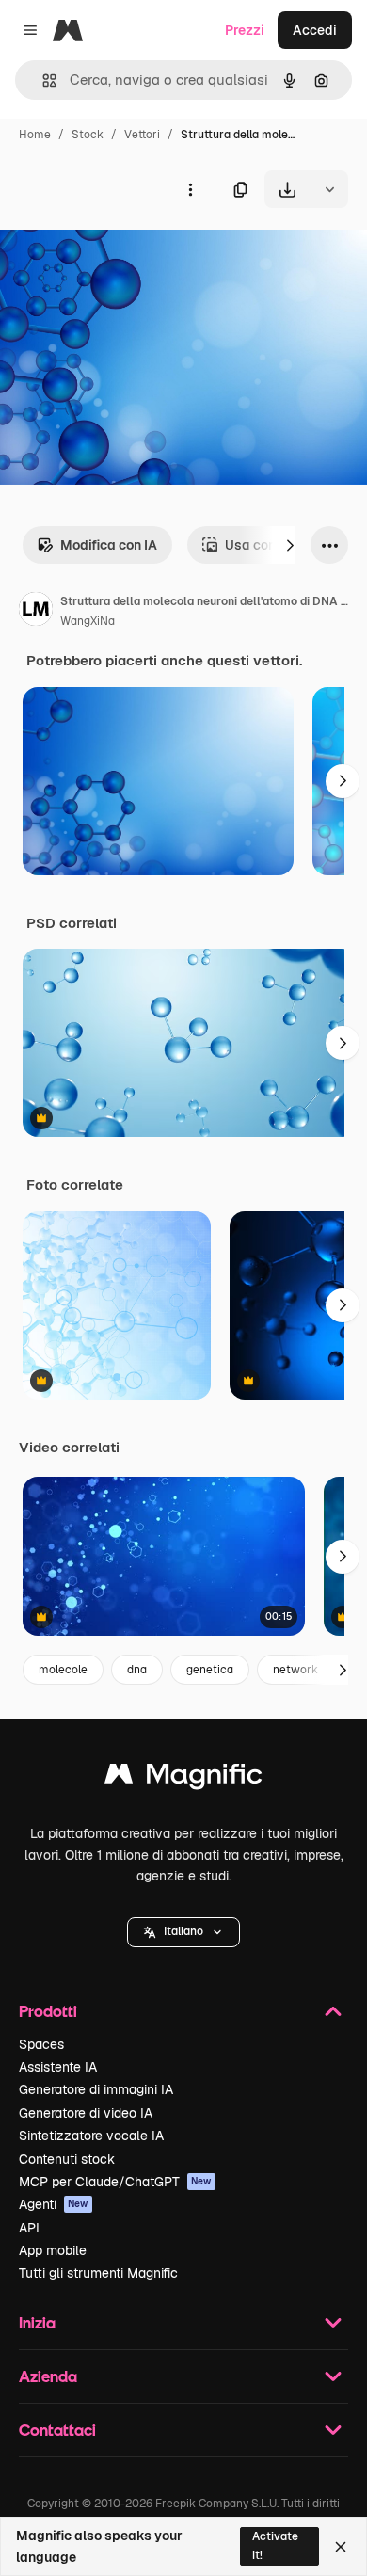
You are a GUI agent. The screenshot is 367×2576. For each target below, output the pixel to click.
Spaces (41, 2044)
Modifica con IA (109, 545)
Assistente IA (58, 2067)
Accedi (315, 30)
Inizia (37, 2322)
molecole (63, 1670)
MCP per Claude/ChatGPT (115, 2182)
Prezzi (245, 30)
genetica (210, 1670)
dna (137, 1670)
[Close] (341, 2547)
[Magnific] (183, 1778)
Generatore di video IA (86, 2113)
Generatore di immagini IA (96, 2089)
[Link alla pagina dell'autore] (36, 612)
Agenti (54, 2204)
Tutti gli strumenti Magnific (98, 2273)
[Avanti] (290, 545)
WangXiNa (88, 621)
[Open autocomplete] (42, 80)
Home (35, 135)
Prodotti (48, 2011)
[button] (183, 1932)
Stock (88, 135)
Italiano (183, 1931)
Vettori (142, 135)
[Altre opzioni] (190, 189)
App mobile (53, 2250)
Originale (124, 252)
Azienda (48, 2376)
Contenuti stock (67, 2159)
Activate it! (275, 2545)
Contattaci (57, 2430)
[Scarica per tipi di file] (329, 189)
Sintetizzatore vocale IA (91, 2136)
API (29, 2228)
